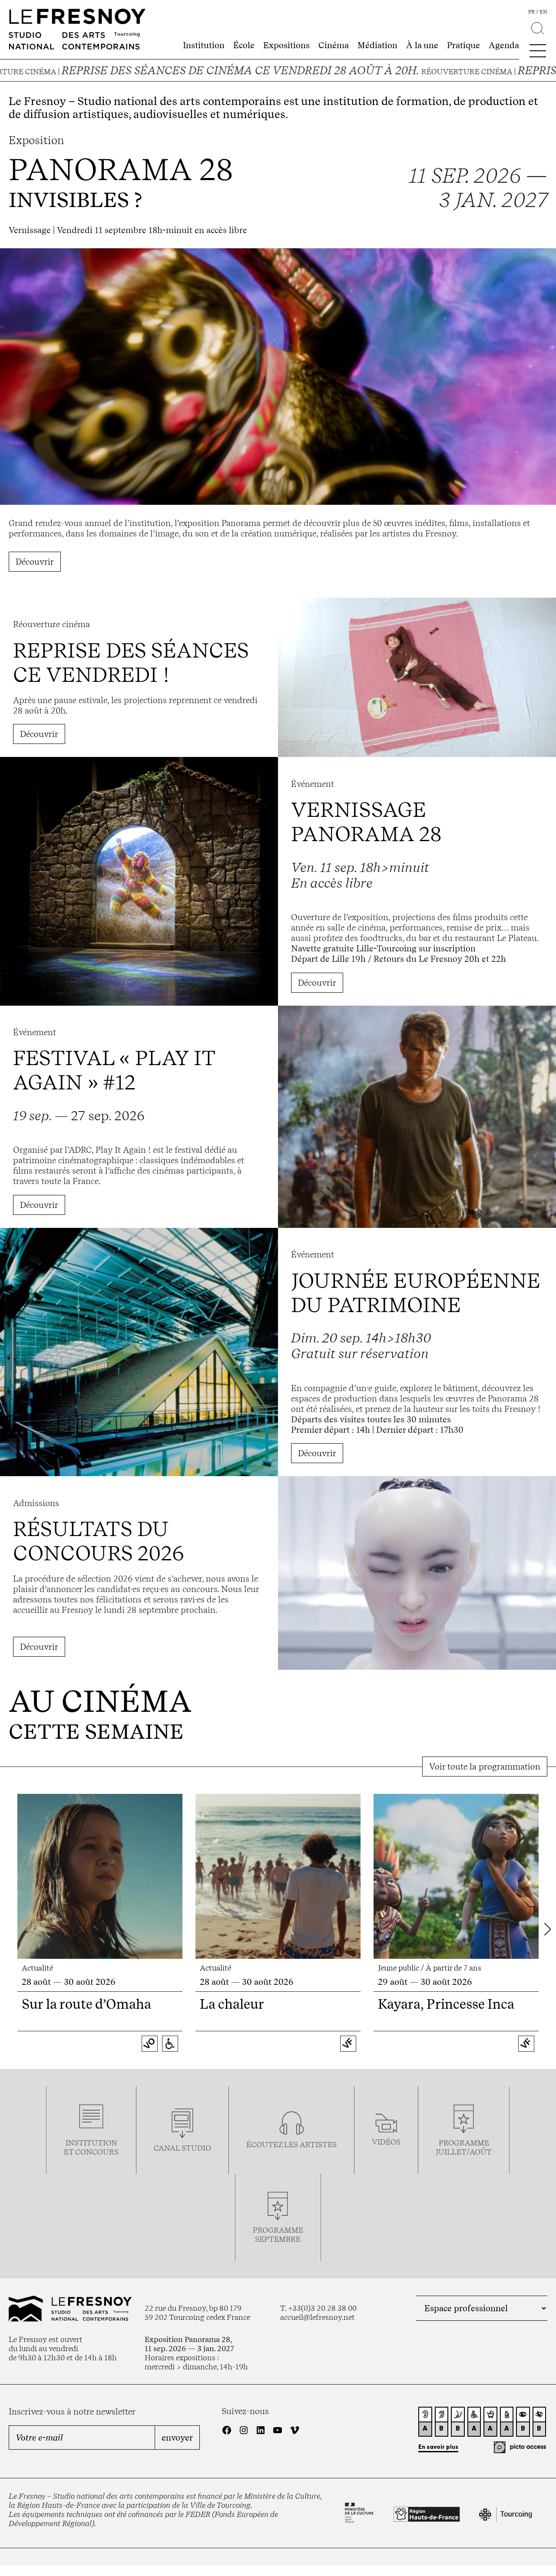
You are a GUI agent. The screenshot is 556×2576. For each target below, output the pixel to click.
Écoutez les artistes (291, 2144)
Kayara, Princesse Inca (446, 2004)
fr (531, 12)
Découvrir (35, 562)
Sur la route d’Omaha (86, 2004)
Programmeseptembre (278, 2234)
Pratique (463, 45)
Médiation (377, 45)
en (543, 12)
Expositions (286, 45)
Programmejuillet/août (464, 2147)
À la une (422, 45)
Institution (204, 45)
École (244, 45)
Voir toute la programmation (485, 1767)
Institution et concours (91, 2147)
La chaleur (232, 2004)
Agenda (504, 45)
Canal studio (182, 2148)
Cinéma (334, 45)
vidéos (386, 2142)
